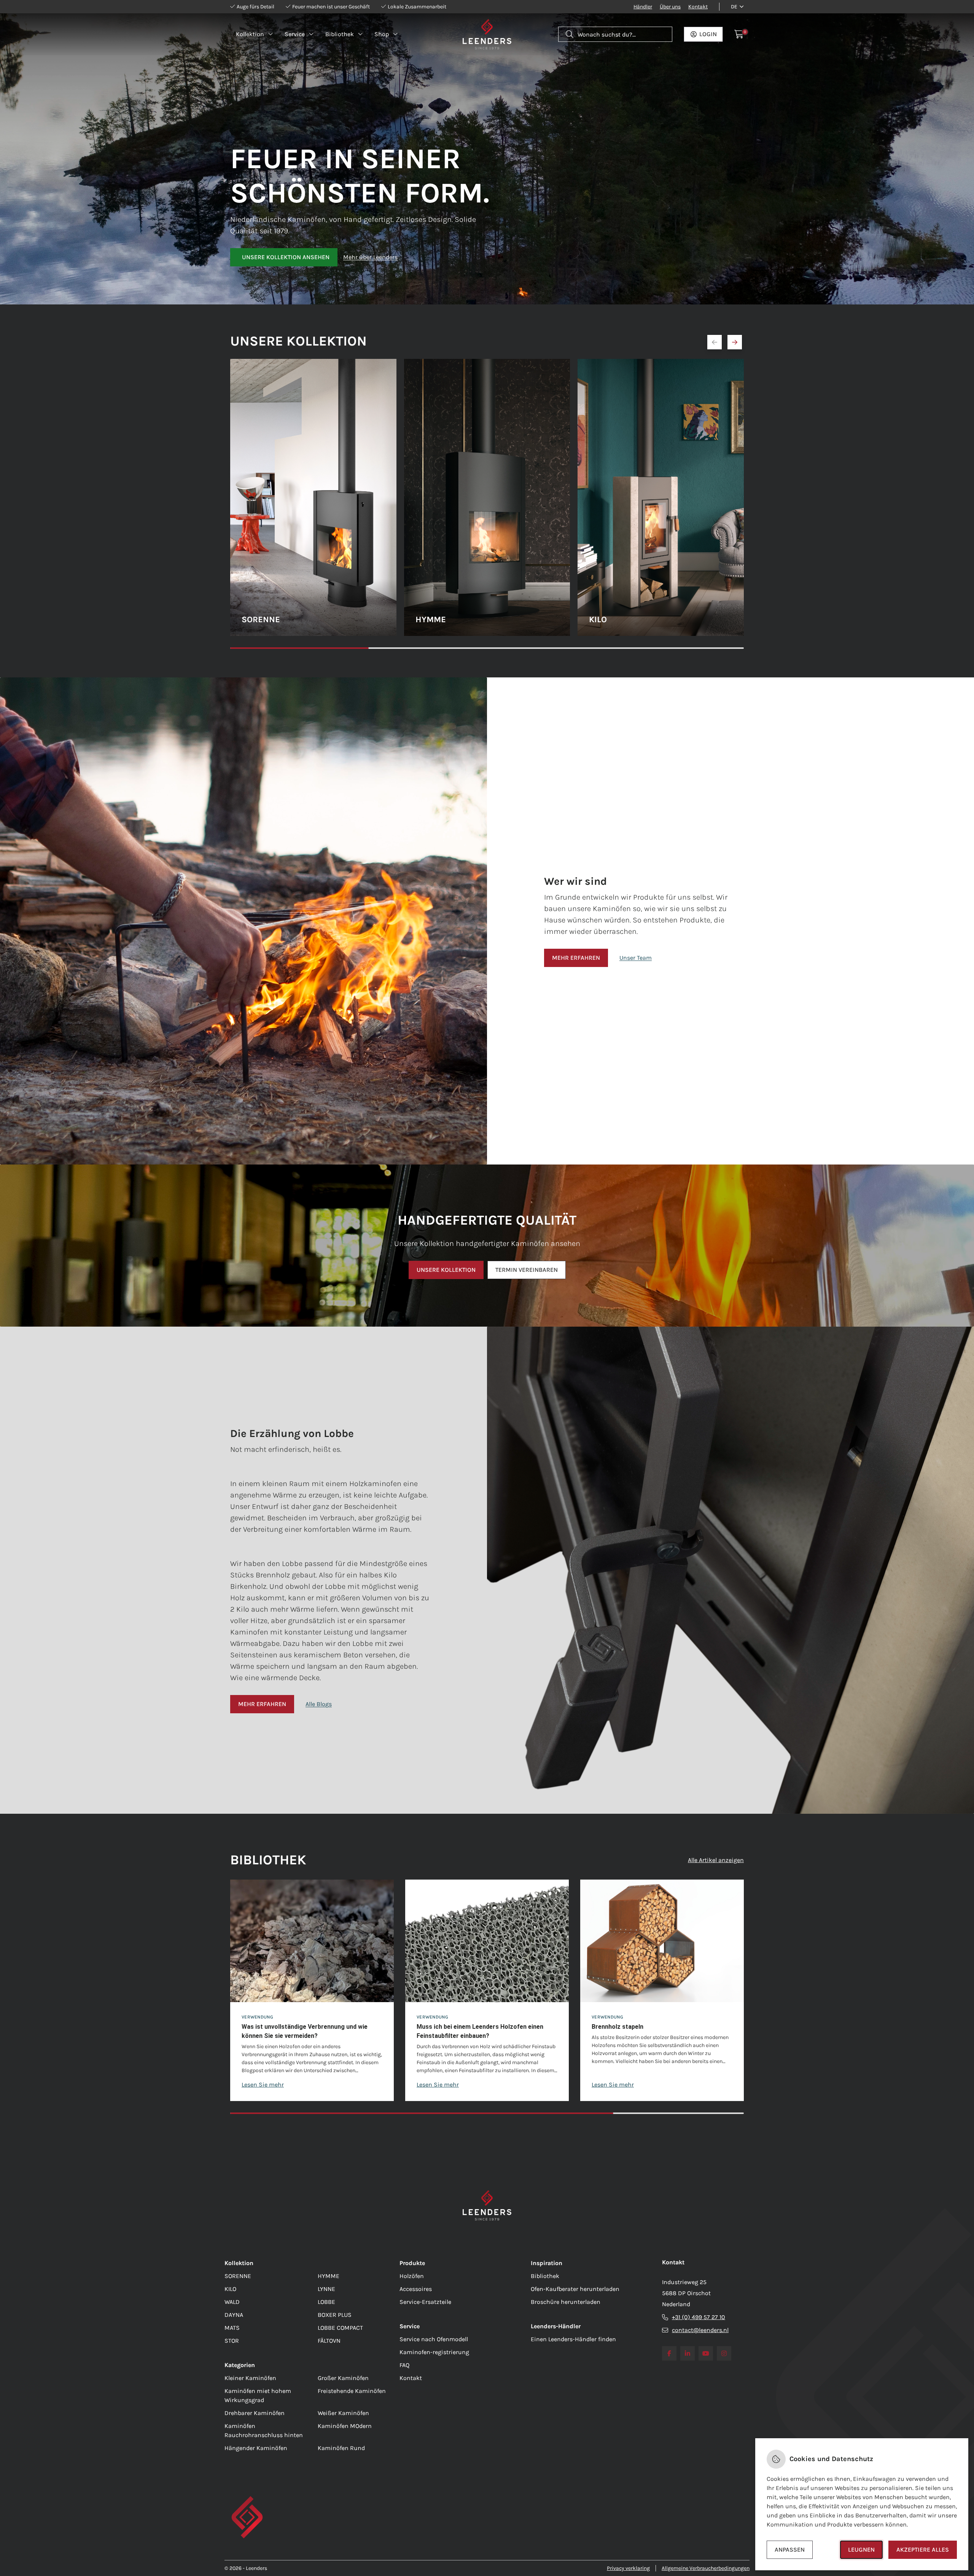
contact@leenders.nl (700, 2330)
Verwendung (257, 2017)
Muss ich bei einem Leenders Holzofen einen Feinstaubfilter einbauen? (480, 2031)
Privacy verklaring (628, 2568)
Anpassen (790, 2550)
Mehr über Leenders (370, 257)
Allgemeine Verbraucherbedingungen (706, 2568)
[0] (739, 34)
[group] (312, 1990)
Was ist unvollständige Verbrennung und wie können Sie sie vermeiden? (305, 2031)
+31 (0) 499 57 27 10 (699, 2317)
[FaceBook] (669, 2353)
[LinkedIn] (688, 2353)
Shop (382, 34)
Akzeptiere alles (923, 2550)
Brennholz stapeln (618, 2027)
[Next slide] (735, 342)
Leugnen (861, 2550)
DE (734, 7)
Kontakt (698, 7)
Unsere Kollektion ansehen (286, 257)
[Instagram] (724, 2353)
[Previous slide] (715, 342)
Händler (643, 7)
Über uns (670, 7)
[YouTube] (706, 2353)
